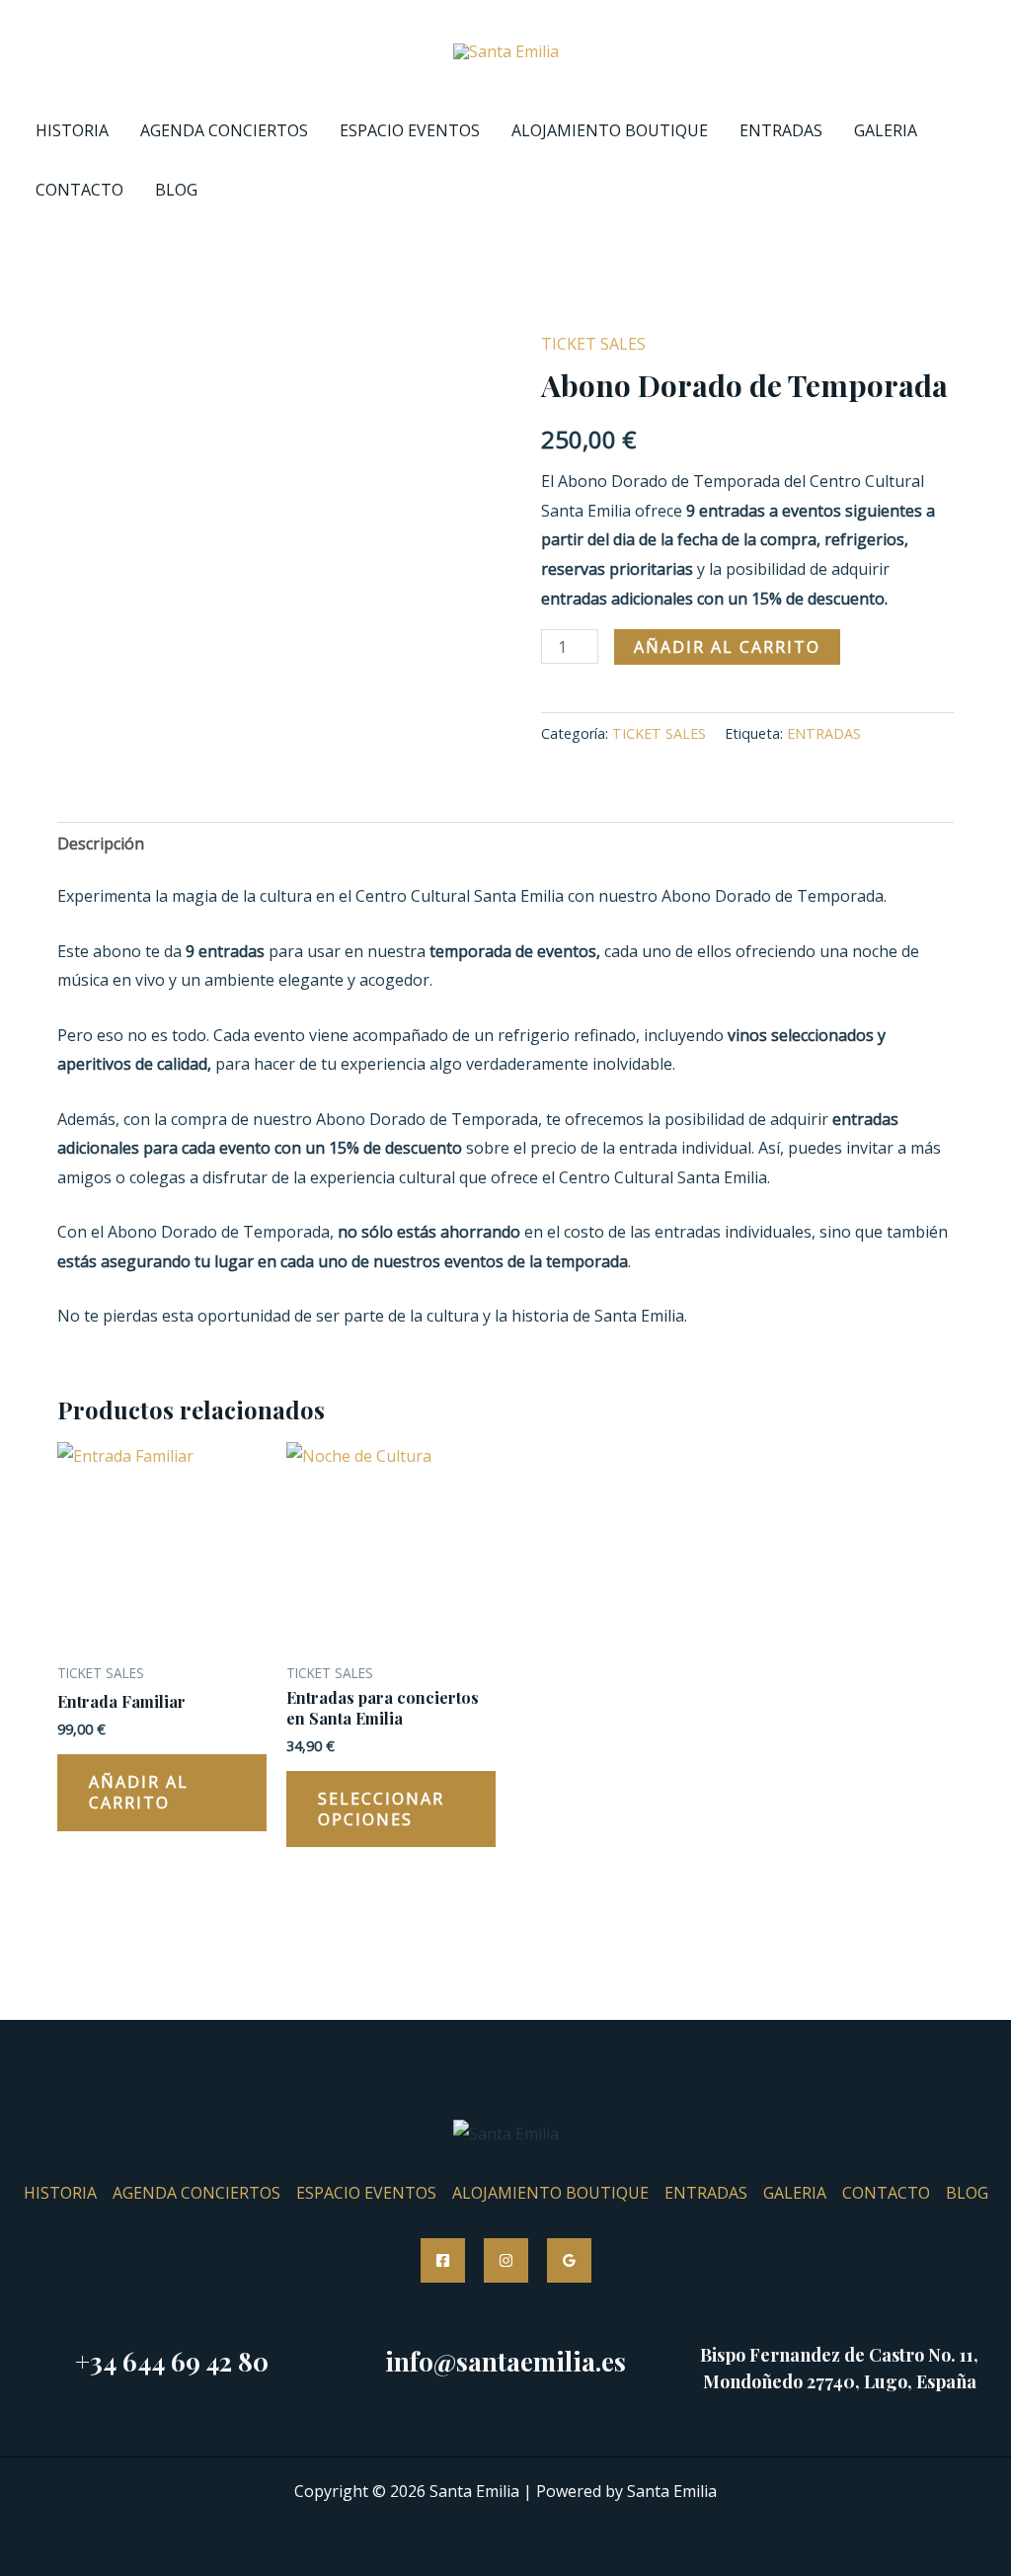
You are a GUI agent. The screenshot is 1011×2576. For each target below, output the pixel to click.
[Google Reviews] (569, 2260)
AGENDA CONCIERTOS (224, 130)
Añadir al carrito (727, 647)
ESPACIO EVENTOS (410, 130)
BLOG (176, 190)
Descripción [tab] (101, 844)
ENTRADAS (781, 130)
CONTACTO (79, 190)
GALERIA (886, 130)
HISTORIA (72, 130)
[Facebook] (443, 2260)
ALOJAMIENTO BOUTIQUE (610, 130)
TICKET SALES (593, 344)
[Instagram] (506, 2260)
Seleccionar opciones (381, 1809)
